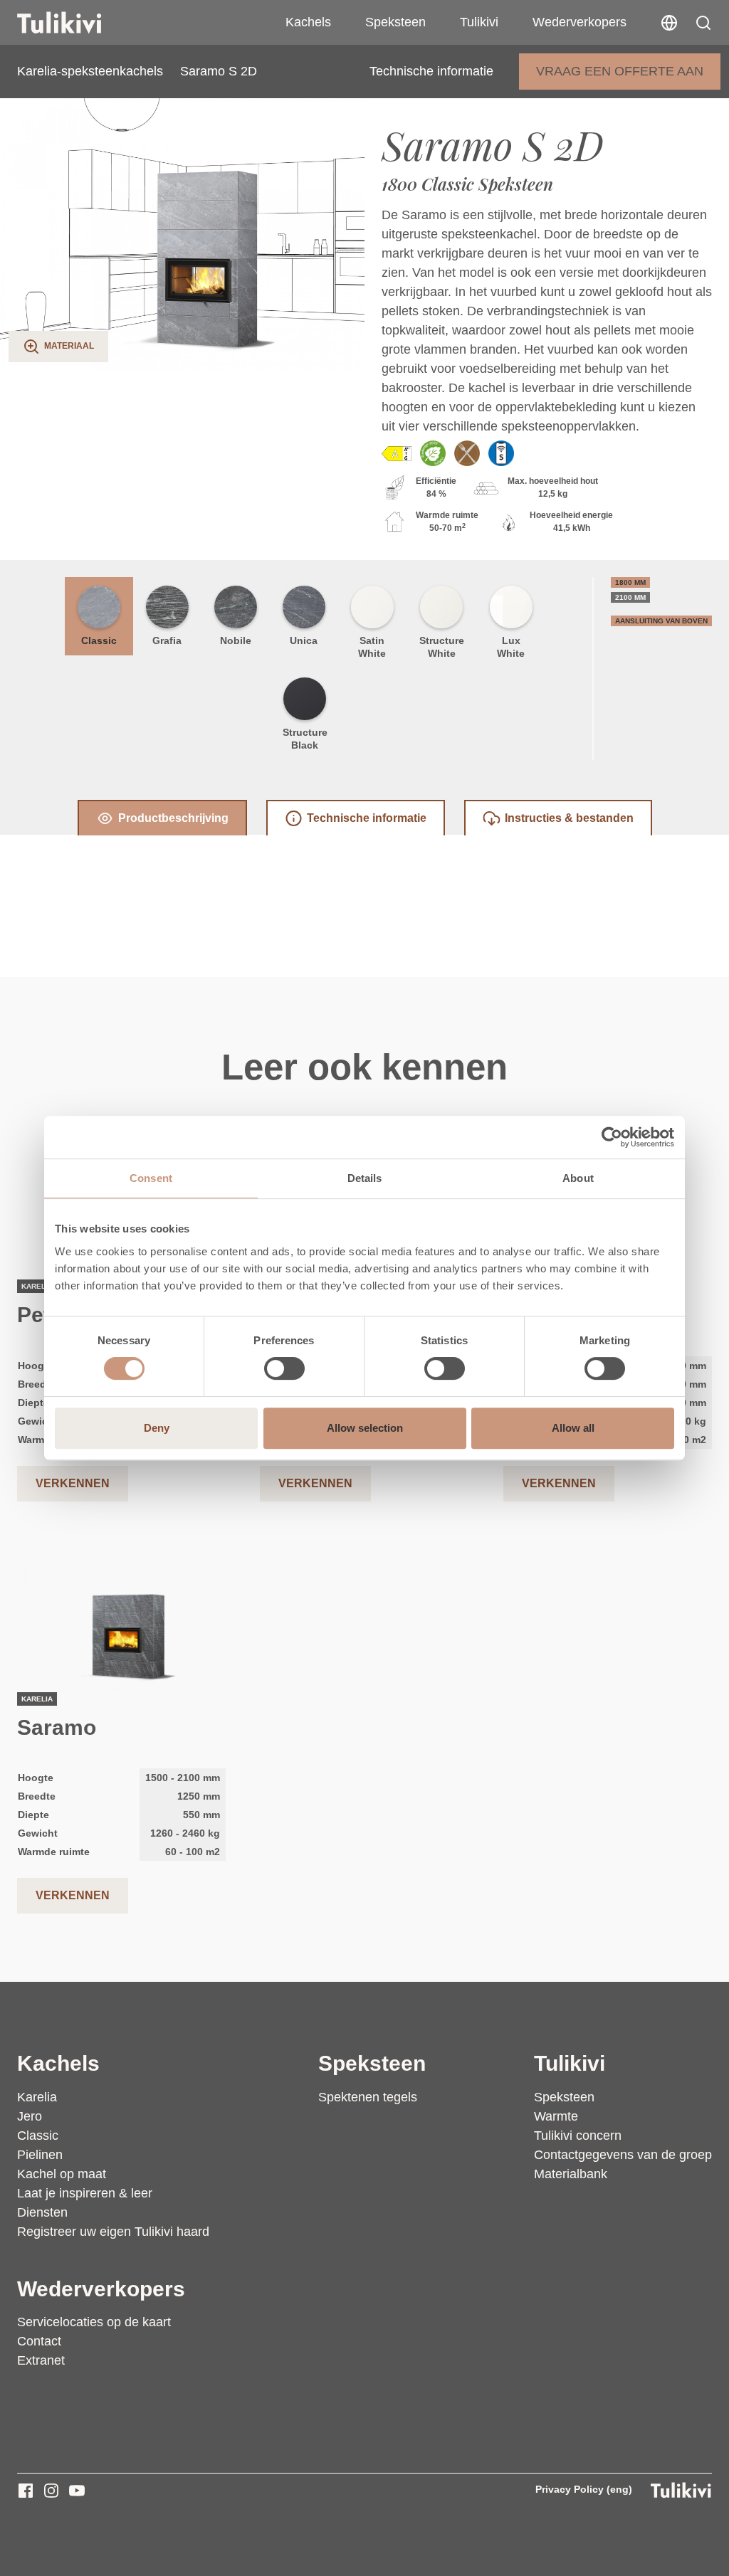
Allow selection (365, 1428)
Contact (39, 2341)
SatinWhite (372, 647)
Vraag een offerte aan (620, 71)
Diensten (42, 2212)
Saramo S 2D (219, 71)
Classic (99, 640)
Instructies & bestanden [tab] (569, 818)
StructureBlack (305, 739)
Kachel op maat (62, 2174)
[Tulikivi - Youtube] (77, 2491)
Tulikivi (479, 22)
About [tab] (578, 1178)
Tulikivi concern (578, 2136)
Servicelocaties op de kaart (94, 2322)
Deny (157, 1428)
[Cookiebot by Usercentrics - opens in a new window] (612, 1137)
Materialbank (571, 2174)
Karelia (37, 2097)
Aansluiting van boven (661, 621)
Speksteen (395, 22)
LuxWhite (511, 647)
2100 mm (630, 597)
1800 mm (630, 582)
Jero (30, 2116)
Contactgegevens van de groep (623, 2155)
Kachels (308, 22)
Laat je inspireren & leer (85, 2193)
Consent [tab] (151, 1178)
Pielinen (40, 2155)
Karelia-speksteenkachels (90, 71)
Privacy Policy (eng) (584, 2489)
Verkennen (73, 1483)
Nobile (236, 640)
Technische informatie (431, 71)
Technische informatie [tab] (367, 818)
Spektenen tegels (368, 2097)
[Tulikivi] (78, 23)
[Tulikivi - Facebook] (26, 2491)
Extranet (41, 2360)
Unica (304, 640)
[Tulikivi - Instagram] (51, 2491)
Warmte (556, 2116)
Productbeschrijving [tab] (173, 818)
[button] (703, 23)
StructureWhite (442, 647)
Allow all (573, 1428)
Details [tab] (365, 1178)
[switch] (284, 1368)
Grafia (167, 640)
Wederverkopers (579, 22)
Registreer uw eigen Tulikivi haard (113, 2232)
